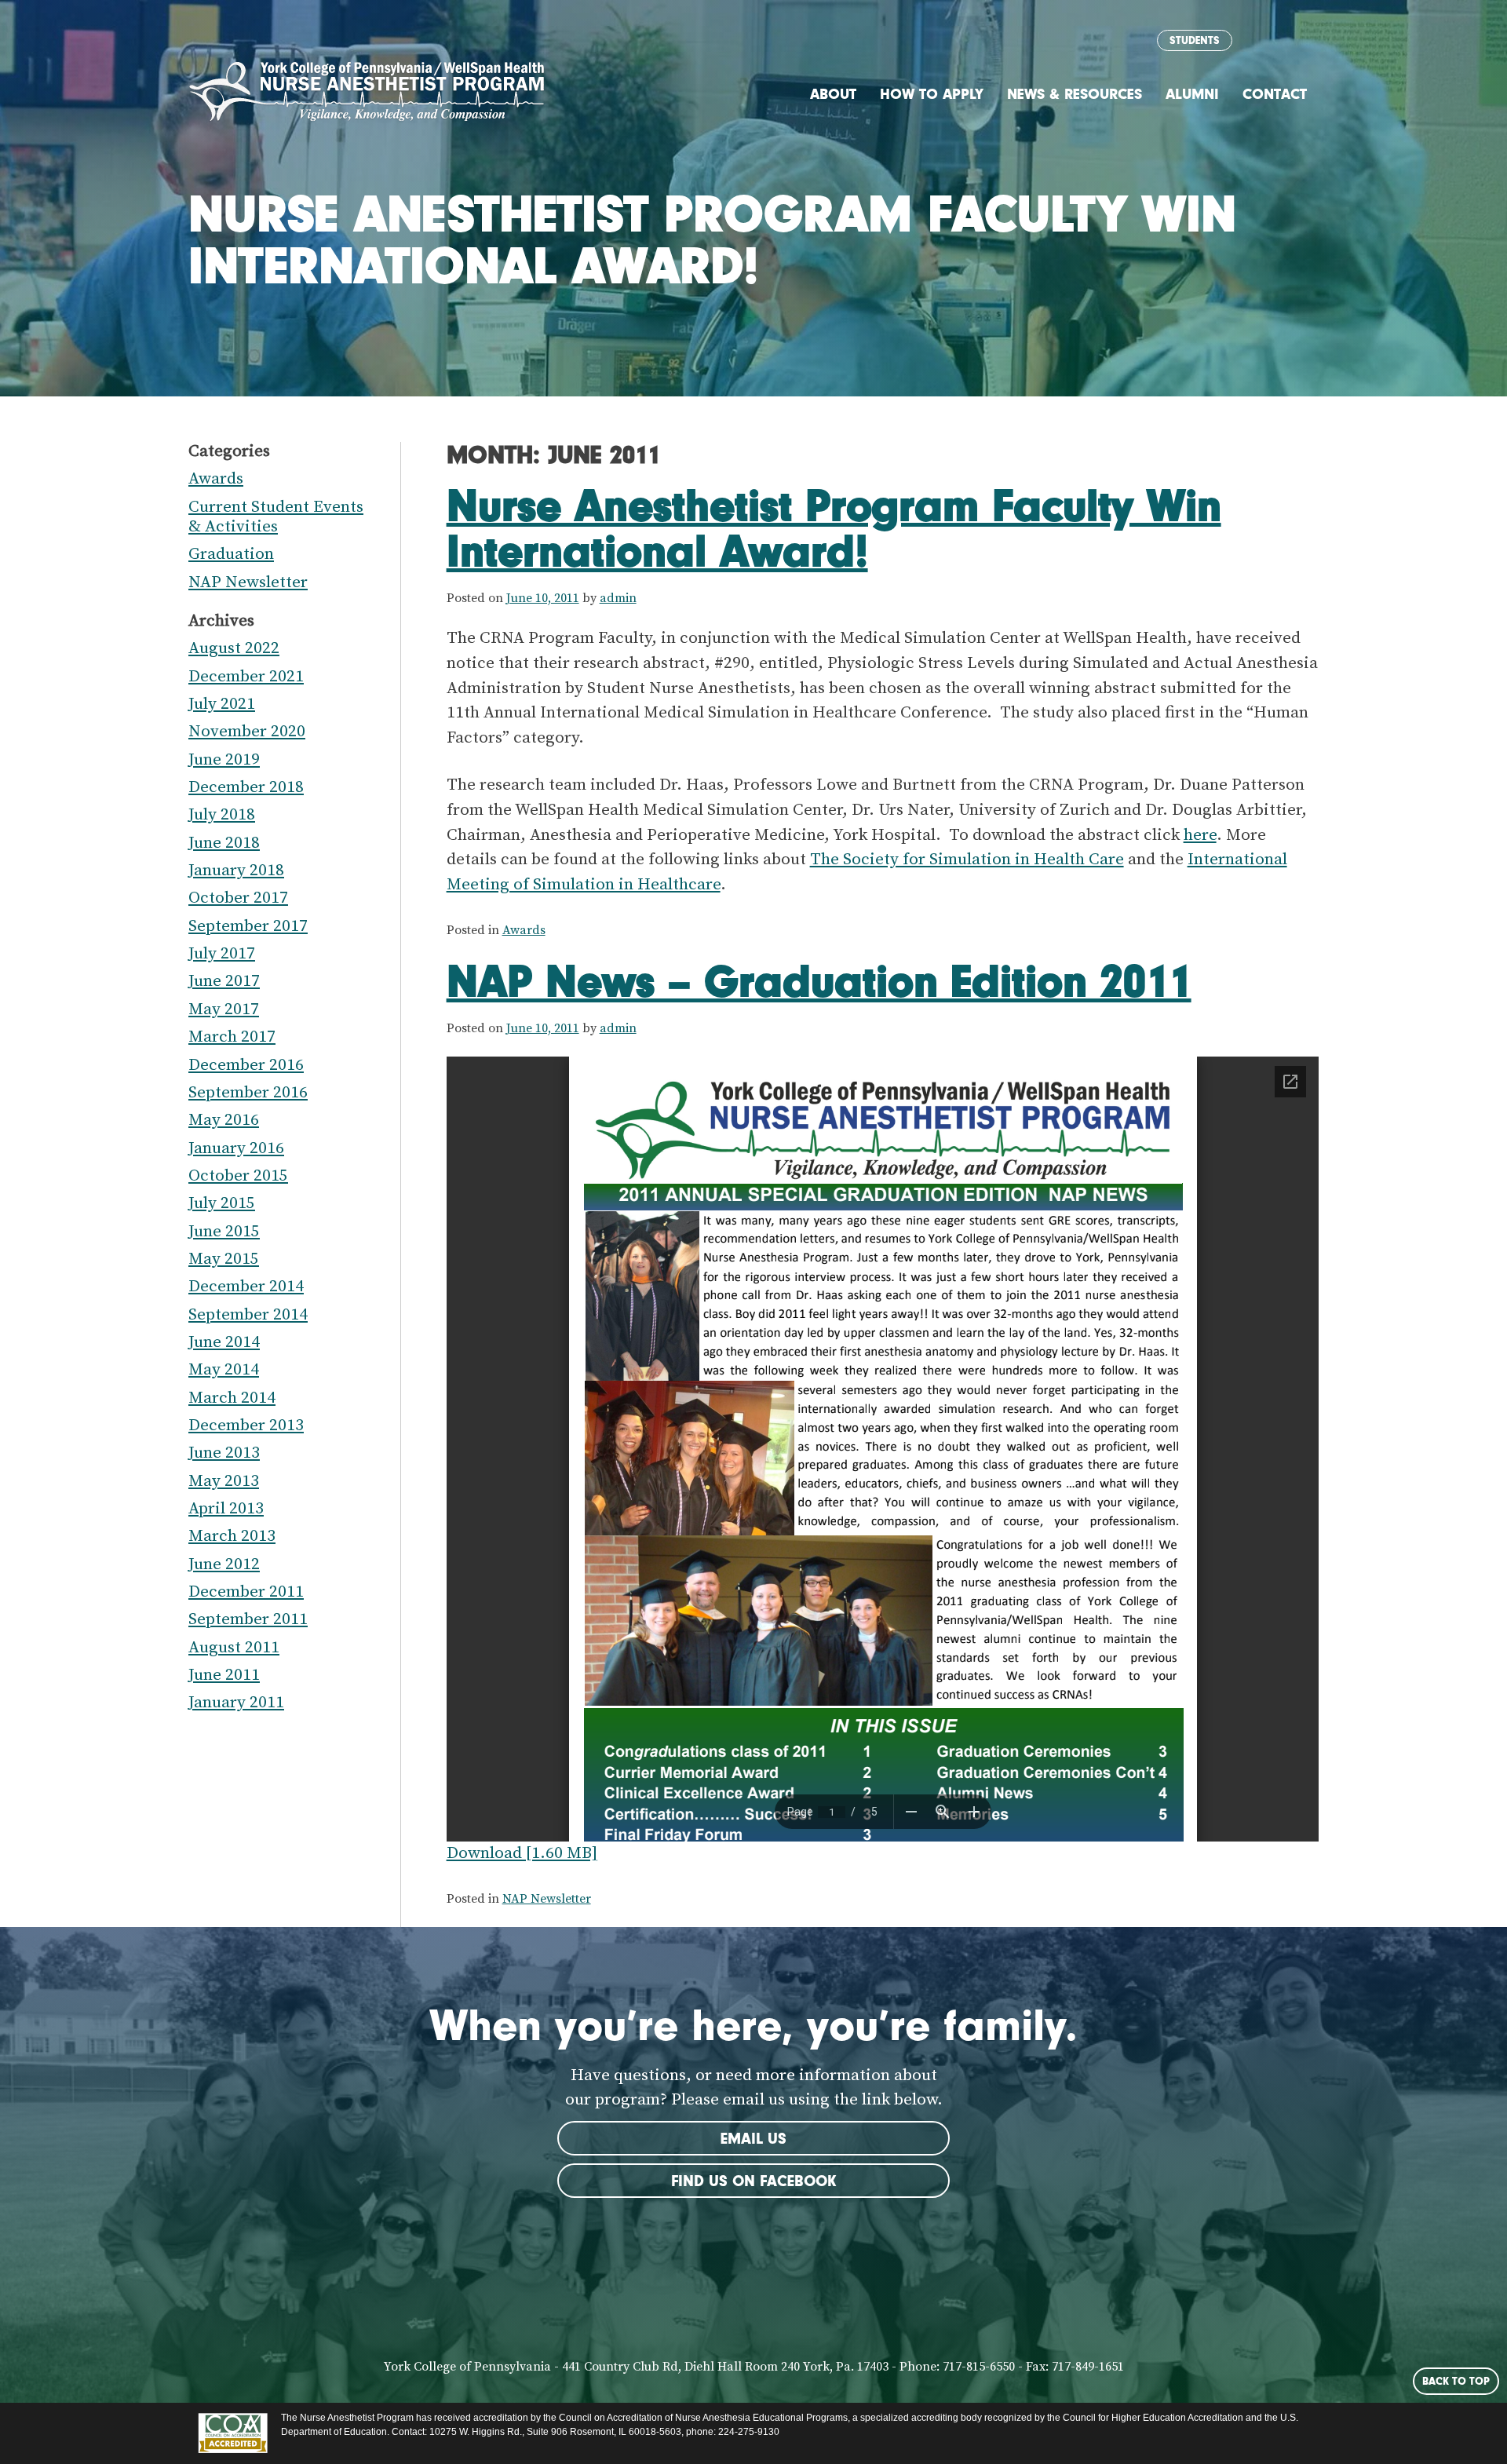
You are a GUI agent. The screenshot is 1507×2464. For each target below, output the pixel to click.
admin (618, 598)
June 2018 (224, 843)
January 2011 (236, 1703)
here (1200, 835)
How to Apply (932, 94)
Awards (524, 930)
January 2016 (236, 1148)
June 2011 (224, 1675)
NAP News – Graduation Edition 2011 (819, 980)
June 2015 (224, 1232)
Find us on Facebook (753, 2181)
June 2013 (224, 1453)
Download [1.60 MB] (522, 1853)
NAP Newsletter (547, 1899)
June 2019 (224, 760)
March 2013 (232, 1536)
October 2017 (238, 898)
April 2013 (226, 1509)
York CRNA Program (367, 92)
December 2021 (246, 677)
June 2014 (224, 1342)
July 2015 (222, 1203)
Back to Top (1456, 2381)
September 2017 (248, 926)
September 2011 (248, 1619)
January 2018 (236, 871)
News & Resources (1075, 94)
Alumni (1192, 94)
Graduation (231, 554)
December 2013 (246, 1425)
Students (1195, 40)
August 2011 (234, 1648)
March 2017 (232, 1037)
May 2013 (224, 1481)
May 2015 (224, 1259)
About (833, 94)
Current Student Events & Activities (276, 517)
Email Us (753, 2138)
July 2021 (222, 704)
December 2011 (246, 1592)
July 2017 (222, 954)
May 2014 (224, 1370)
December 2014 (246, 1287)
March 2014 (232, 1398)
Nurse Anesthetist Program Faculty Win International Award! (834, 527)
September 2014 (248, 1315)
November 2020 (247, 732)
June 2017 (224, 981)
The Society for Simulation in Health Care (967, 860)
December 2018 (246, 787)
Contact (1275, 94)
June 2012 (224, 1564)
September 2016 (248, 1093)
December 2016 (246, 1065)
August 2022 (234, 648)
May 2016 (224, 1120)
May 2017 (224, 1009)
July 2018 (222, 815)
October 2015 (238, 1176)
